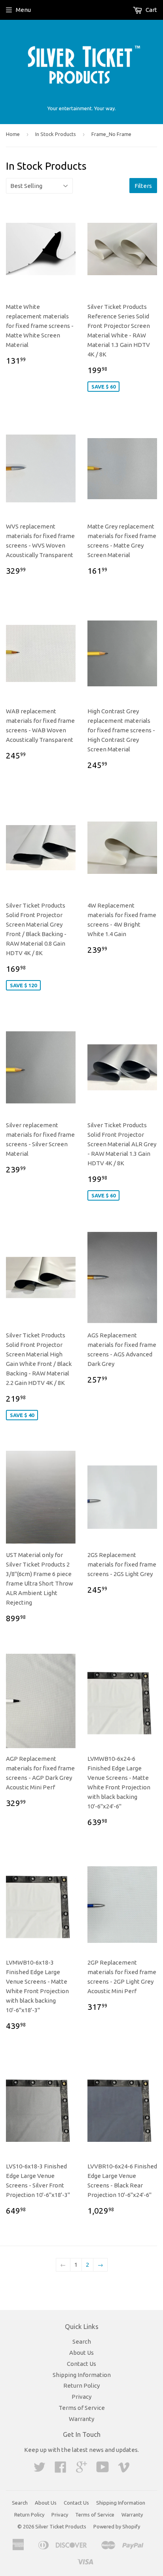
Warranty (81, 2419)
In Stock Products (56, 134)
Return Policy (81, 2385)
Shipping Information (82, 2375)
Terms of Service (82, 2408)
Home (13, 134)
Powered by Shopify (117, 2526)
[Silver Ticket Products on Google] (81, 2470)
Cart (151, 10)
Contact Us (81, 2364)
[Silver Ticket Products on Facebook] (61, 2470)
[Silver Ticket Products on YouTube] (103, 2470)
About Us (81, 2353)
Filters (143, 186)
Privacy (81, 2397)
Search (82, 2341)
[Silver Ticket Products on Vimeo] (124, 2470)
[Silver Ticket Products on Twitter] (40, 2470)
